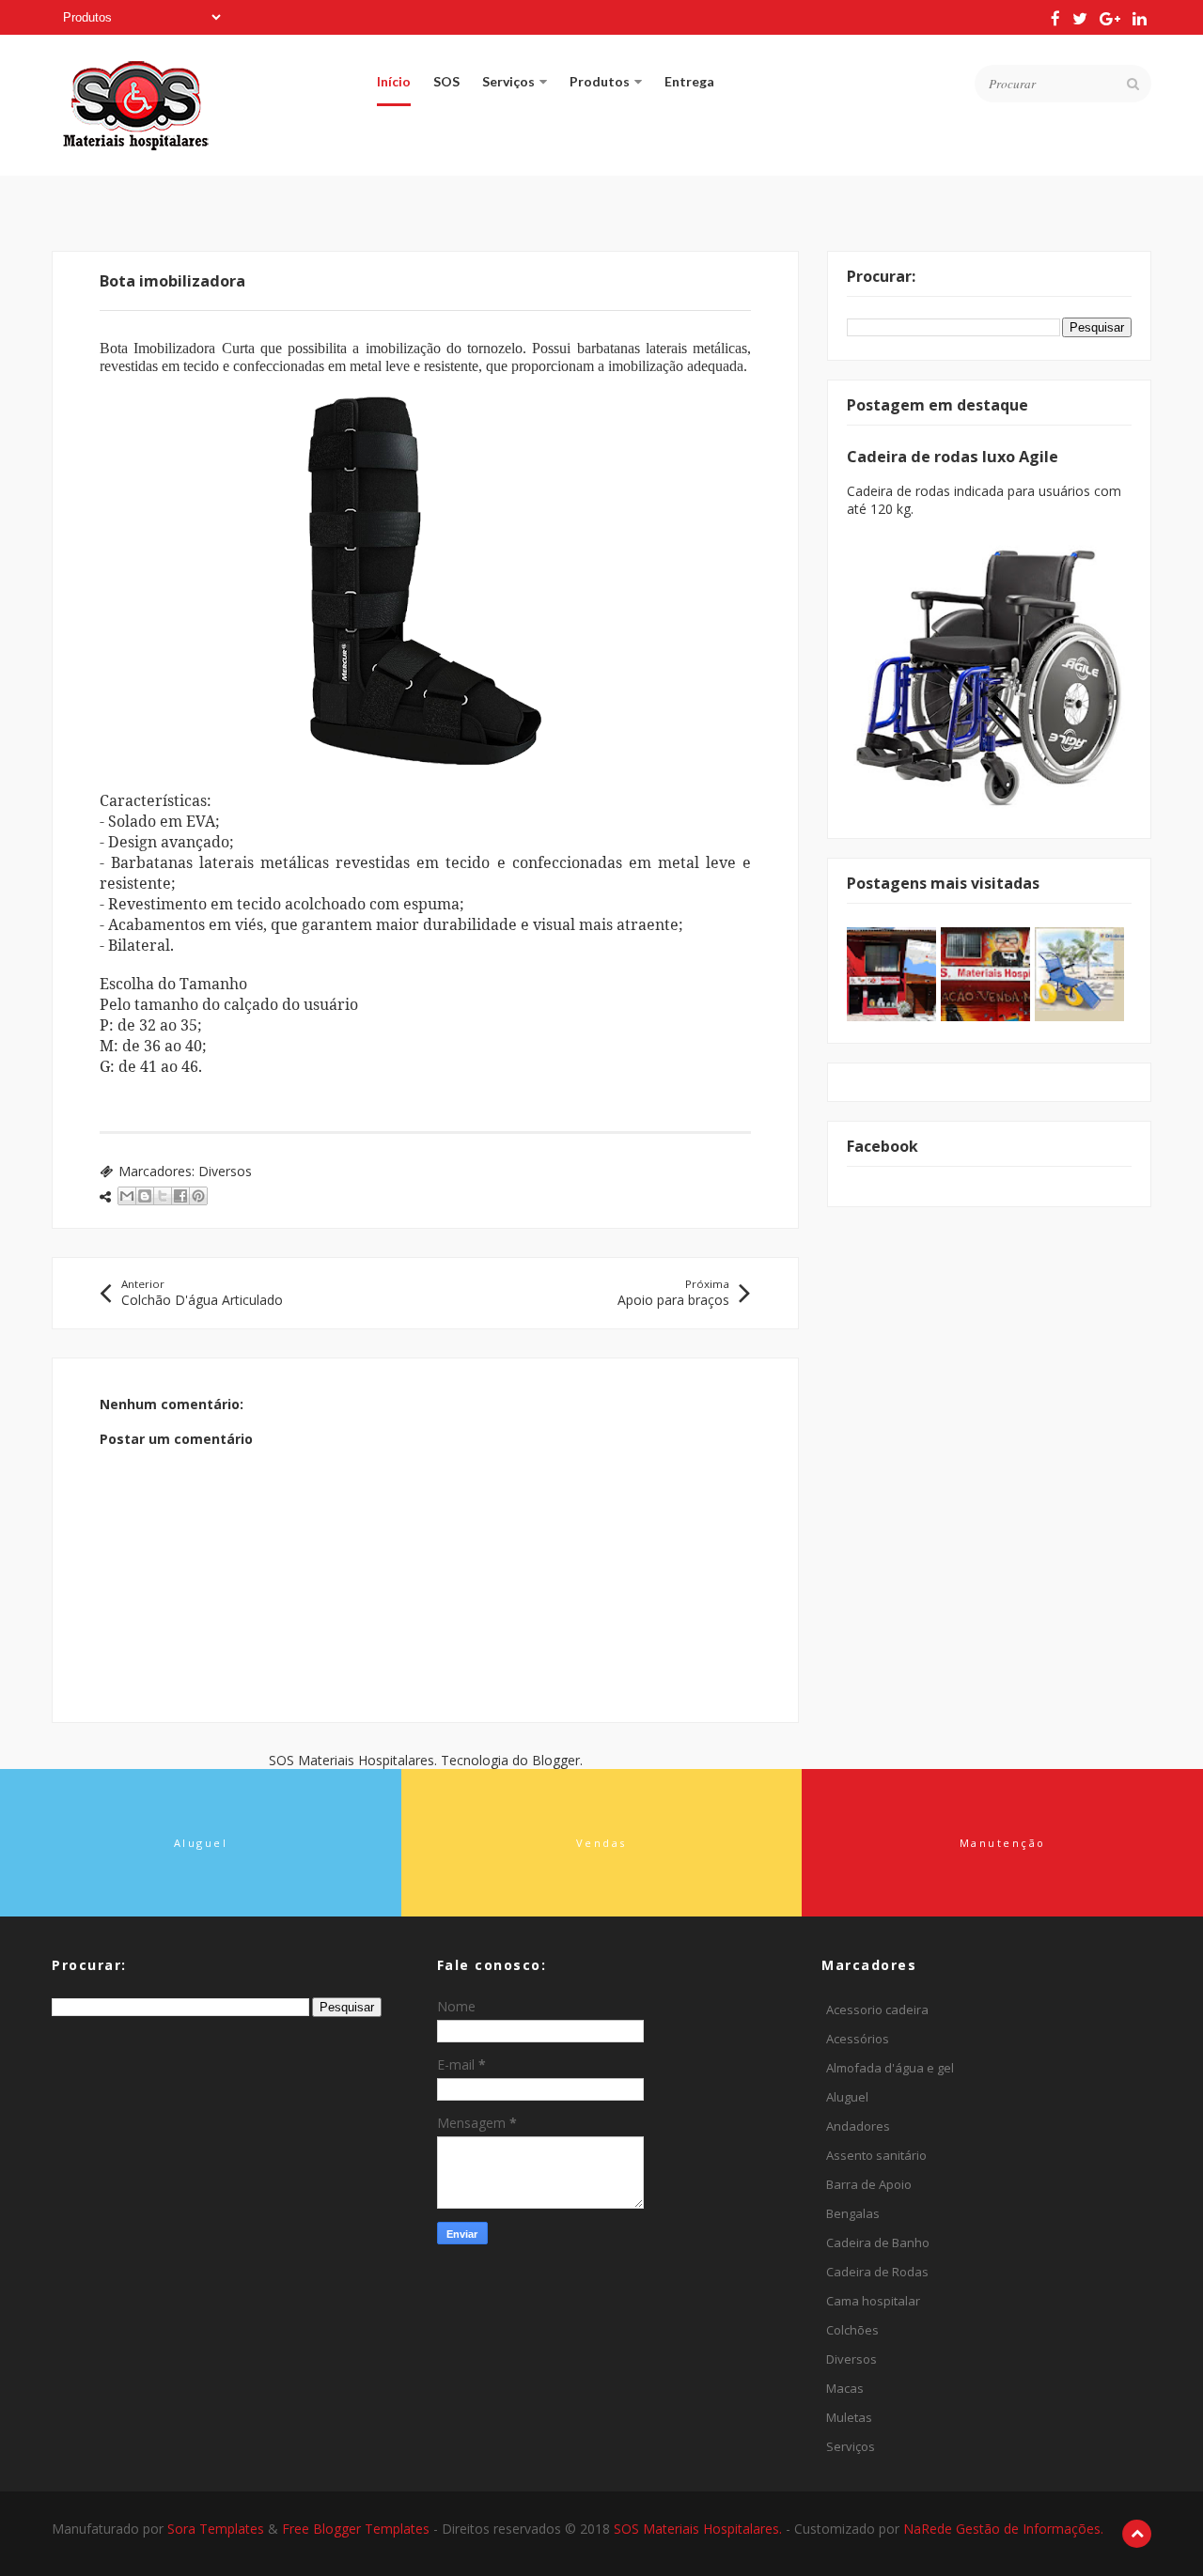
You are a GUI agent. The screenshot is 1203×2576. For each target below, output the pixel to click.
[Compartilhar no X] (163, 1196)
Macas (845, 2388)
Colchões (852, 2330)
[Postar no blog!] (145, 1196)
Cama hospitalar (873, 2301)
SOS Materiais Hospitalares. (700, 2529)
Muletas (849, 2417)
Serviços (508, 81)
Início (394, 81)
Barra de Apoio (869, 2184)
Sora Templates (216, 2529)
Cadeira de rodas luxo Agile (953, 457)
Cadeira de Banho (878, 2242)
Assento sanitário (876, 2155)
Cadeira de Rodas (877, 2272)
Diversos (225, 1171)
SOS (446, 81)
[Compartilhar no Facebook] (180, 1196)
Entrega (689, 81)
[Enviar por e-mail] (127, 1196)
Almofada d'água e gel (890, 2068)
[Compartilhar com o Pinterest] (198, 1196)
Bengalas (853, 2213)
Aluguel (847, 2097)
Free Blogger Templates (358, 2529)
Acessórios (858, 2039)
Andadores (858, 2126)
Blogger (556, 1760)
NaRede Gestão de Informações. (1003, 2529)
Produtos (600, 81)
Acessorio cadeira (877, 2010)
